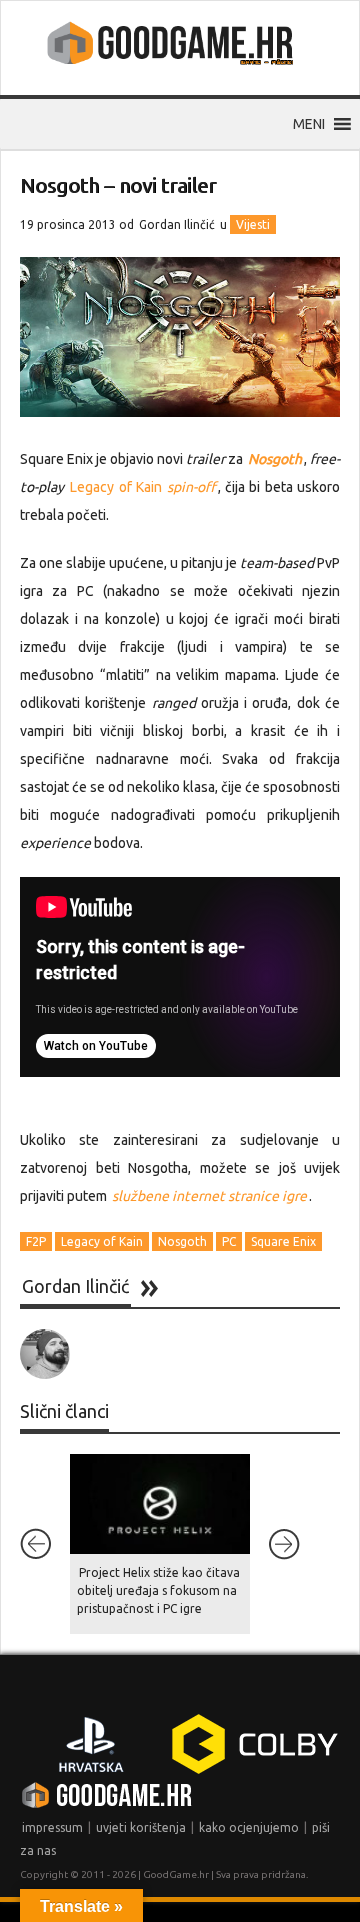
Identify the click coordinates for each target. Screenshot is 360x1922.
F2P (36, 1241)
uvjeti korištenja (141, 1827)
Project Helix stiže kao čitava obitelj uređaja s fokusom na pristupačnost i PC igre (158, 1590)
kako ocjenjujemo (249, 1827)
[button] (309, 124)
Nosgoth (182, 1241)
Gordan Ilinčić (177, 224)
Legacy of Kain (142, 487)
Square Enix (283, 1241)
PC (229, 1241)
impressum (52, 1827)
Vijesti (253, 224)
